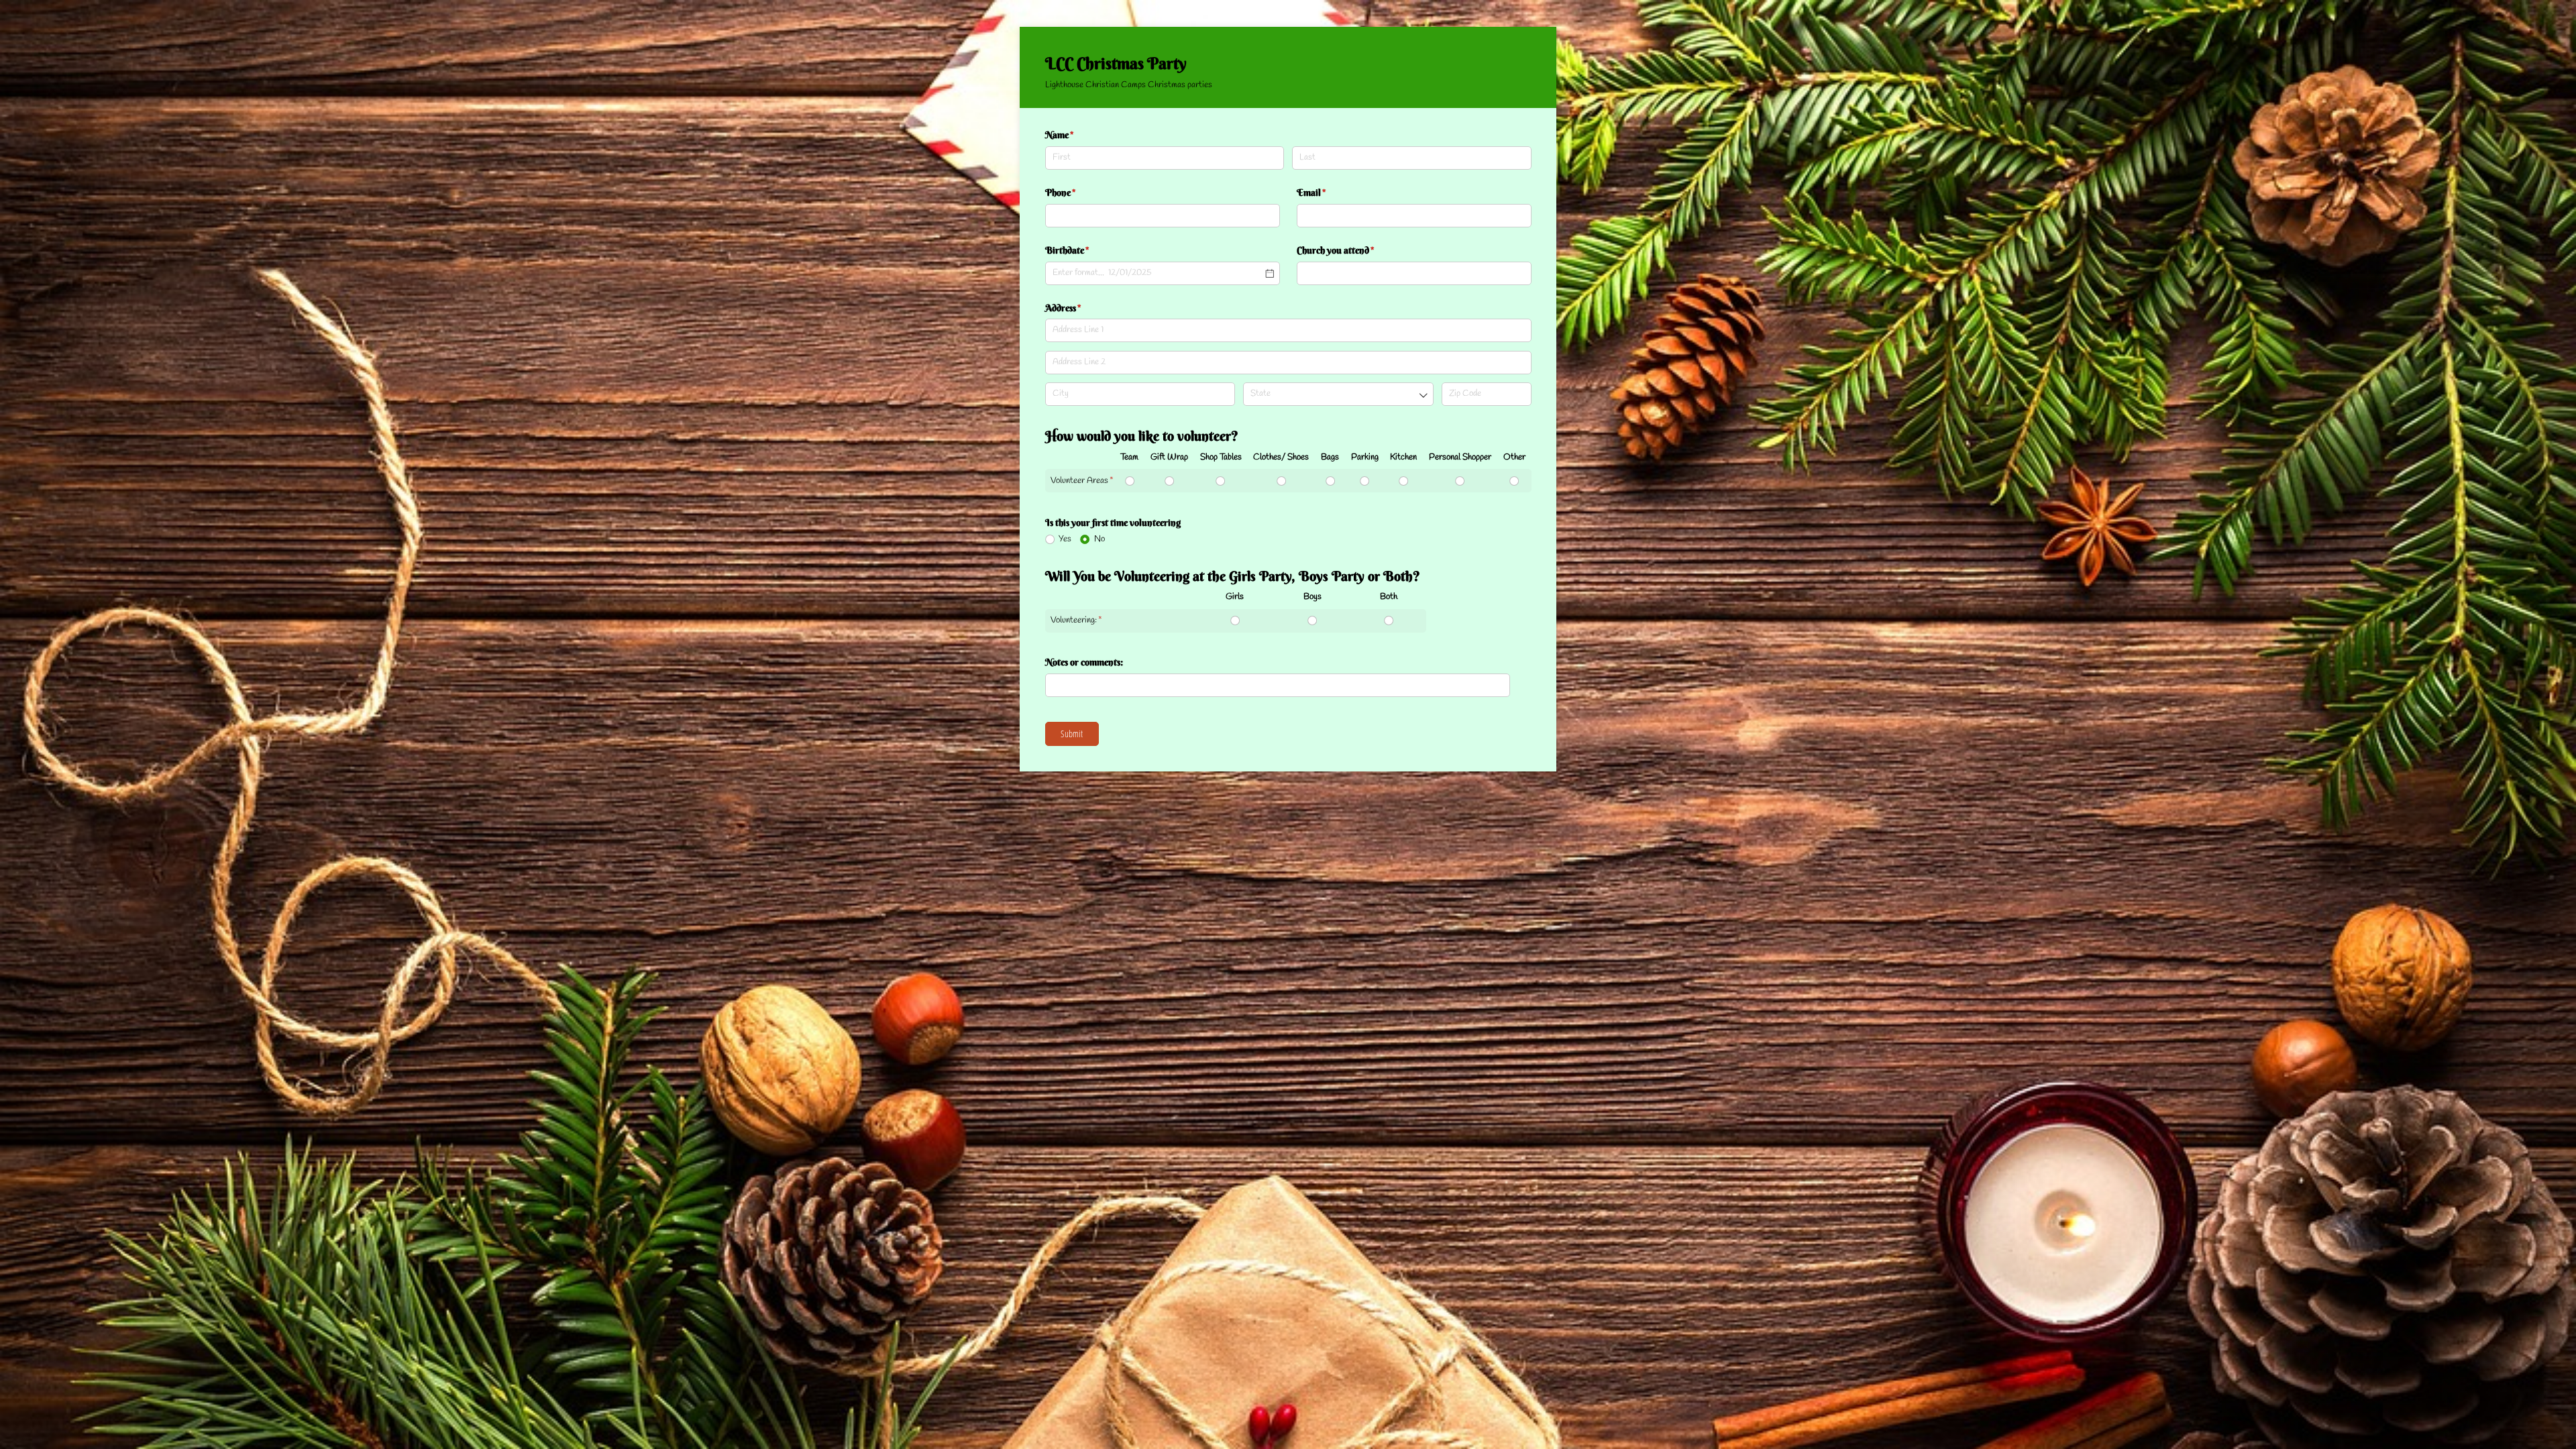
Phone (1079, 193)
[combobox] (1338, 394)
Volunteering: (1074, 620)
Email (1330, 193)
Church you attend (1354, 250)
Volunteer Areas (1079, 481)
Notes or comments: (1085, 662)
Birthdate (1085, 250)
